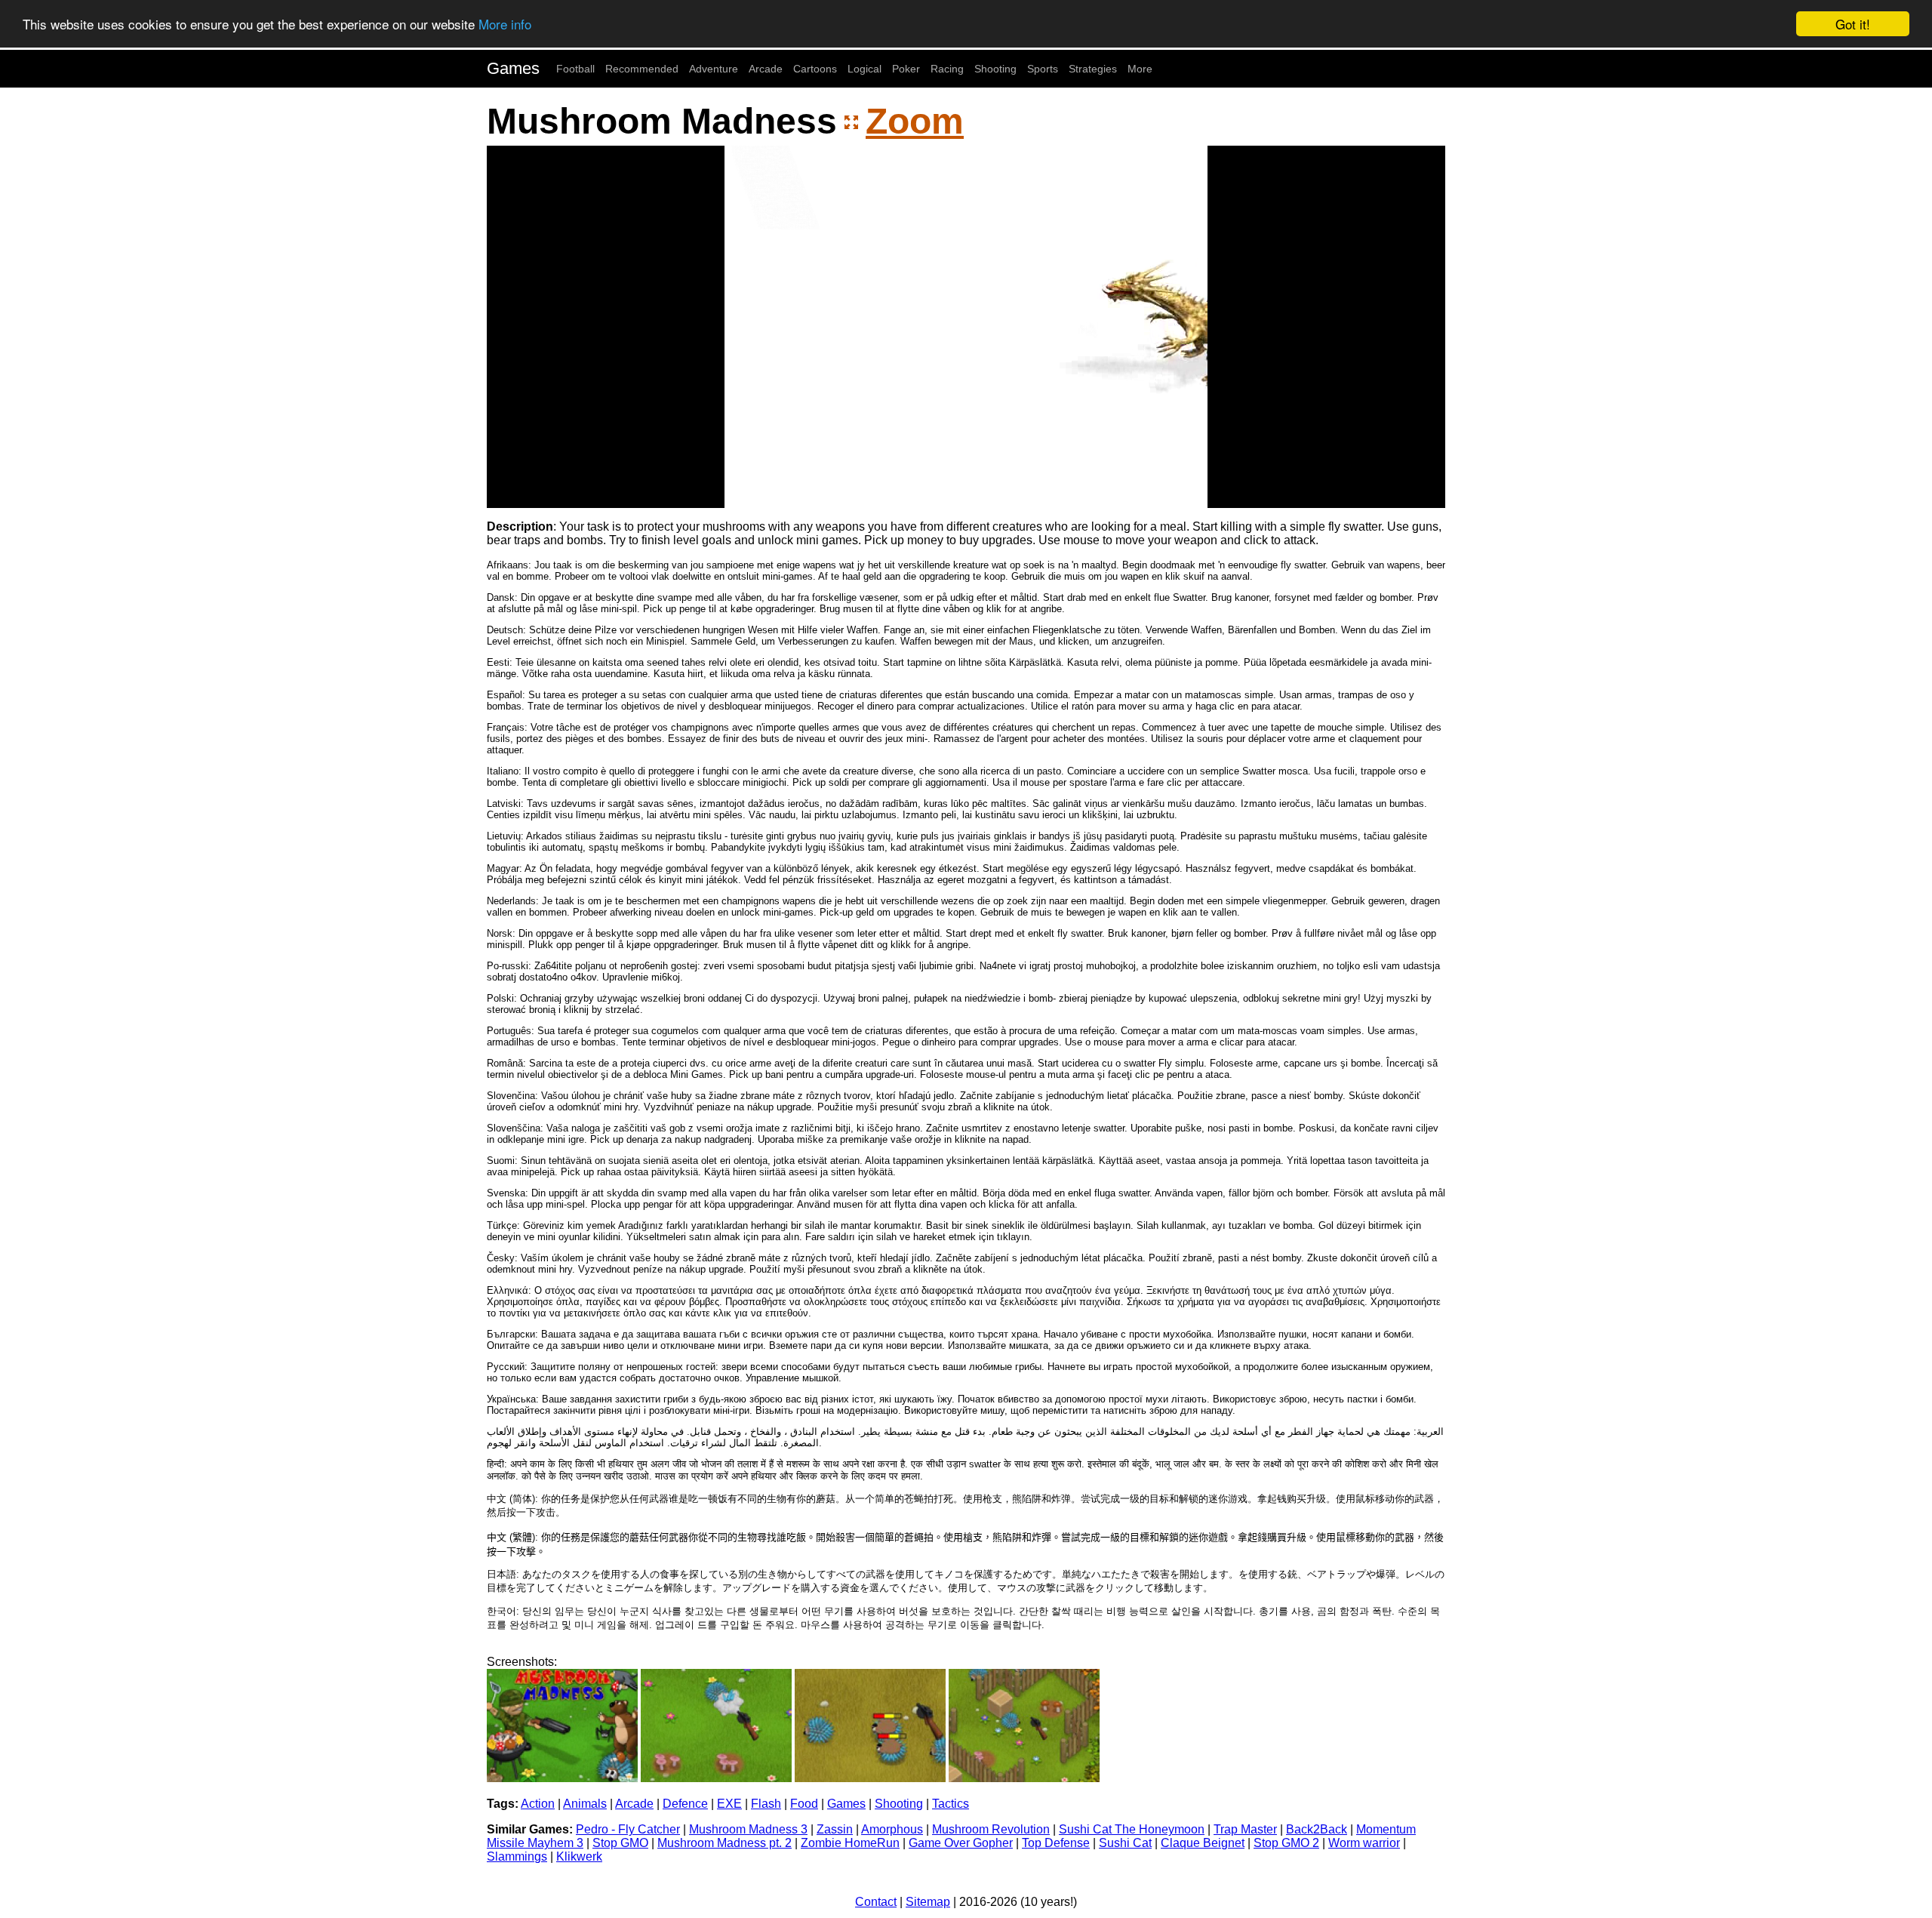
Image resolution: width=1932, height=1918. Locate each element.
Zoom (915, 121)
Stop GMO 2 (1286, 1843)
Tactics (951, 1804)
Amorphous (892, 1829)
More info (505, 25)
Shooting (995, 69)
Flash (766, 1804)
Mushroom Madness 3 (748, 1829)
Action (538, 1804)
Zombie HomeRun (850, 1843)
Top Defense (1056, 1843)
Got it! (1853, 24)
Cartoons (815, 69)
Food (804, 1804)
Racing (947, 69)
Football (575, 69)
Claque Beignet (1203, 1843)
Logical (864, 69)
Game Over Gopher (961, 1843)
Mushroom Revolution (991, 1829)
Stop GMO (620, 1843)
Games (513, 68)
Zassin (835, 1829)
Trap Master (1245, 1829)
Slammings (517, 1856)
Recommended (642, 69)
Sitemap (928, 1902)
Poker (906, 69)
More (1140, 69)
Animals (585, 1804)
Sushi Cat (1125, 1843)
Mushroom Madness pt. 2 (724, 1843)
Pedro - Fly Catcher (628, 1829)
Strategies (1093, 69)
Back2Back (1317, 1829)
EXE (729, 1804)
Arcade (766, 69)
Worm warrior (1364, 1843)
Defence (685, 1804)
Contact (876, 1902)
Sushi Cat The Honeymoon (1132, 1829)
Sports (1043, 69)
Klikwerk (579, 1856)
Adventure (714, 69)
